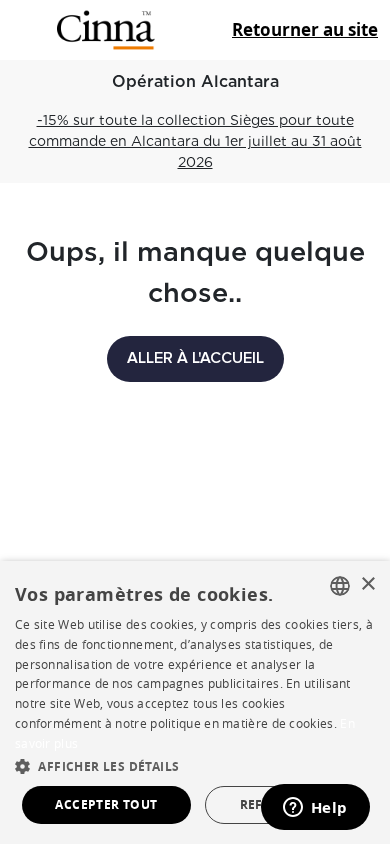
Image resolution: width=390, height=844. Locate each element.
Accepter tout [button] (106, 804)
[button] (195, 766)
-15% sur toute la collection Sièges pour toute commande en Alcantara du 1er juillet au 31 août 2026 (195, 141)
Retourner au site (305, 29)
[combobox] (340, 586)
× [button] (367, 584)
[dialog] (195, 702)
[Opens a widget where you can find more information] (315, 809)
